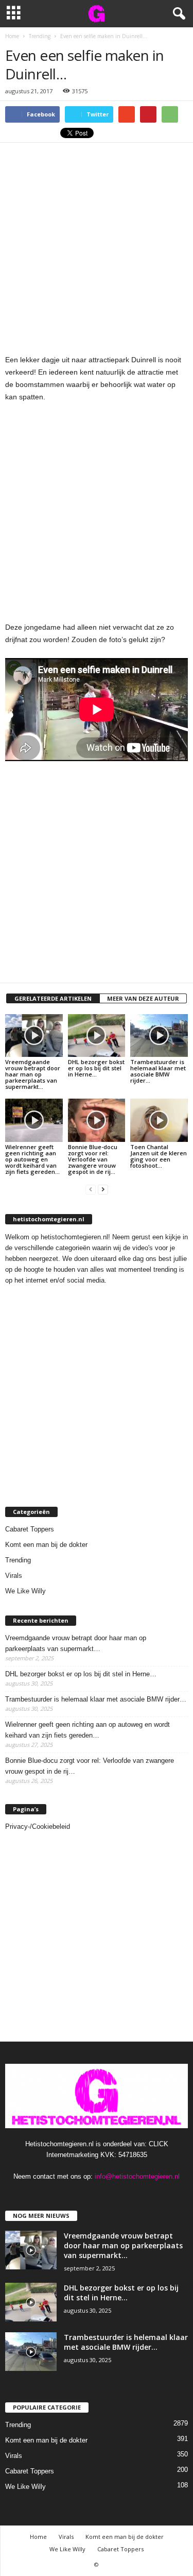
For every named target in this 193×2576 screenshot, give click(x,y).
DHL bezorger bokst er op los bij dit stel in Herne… (96, 1068)
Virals (14, 1576)
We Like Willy (25, 1591)
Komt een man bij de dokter (46, 1545)
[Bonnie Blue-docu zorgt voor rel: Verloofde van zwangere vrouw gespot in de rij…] (97, 1120)
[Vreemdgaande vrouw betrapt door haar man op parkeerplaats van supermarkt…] (34, 1036)
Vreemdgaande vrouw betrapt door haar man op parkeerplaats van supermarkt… (33, 1074)
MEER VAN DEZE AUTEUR (143, 998)
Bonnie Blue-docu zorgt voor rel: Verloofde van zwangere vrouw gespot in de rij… (93, 1159)
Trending (18, 1560)
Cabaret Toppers (30, 1529)
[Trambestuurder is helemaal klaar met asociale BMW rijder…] (159, 1036)
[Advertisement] (97, 245)
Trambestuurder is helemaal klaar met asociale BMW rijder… (158, 1071)
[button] (177, 14)
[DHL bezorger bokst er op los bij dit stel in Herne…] (97, 1036)
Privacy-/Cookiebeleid (38, 1826)
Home (38, 2537)
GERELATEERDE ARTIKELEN (53, 998)
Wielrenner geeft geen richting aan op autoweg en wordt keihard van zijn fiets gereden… (32, 1159)
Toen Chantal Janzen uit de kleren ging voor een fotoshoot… (159, 1156)
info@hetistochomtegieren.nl (137, 2176)
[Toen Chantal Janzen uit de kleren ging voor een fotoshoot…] (159, 1120)
